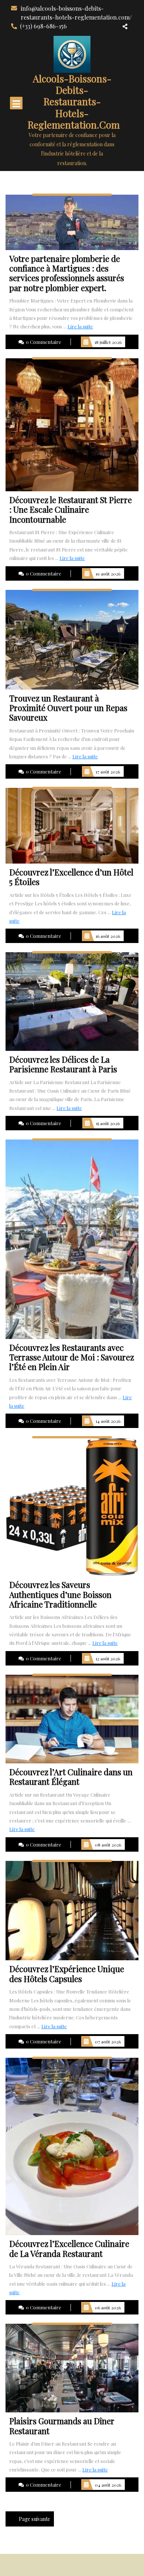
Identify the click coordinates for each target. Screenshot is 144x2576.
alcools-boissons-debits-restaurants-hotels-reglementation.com (74, 102)
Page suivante (35, 2519)
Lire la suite (80, 326)
